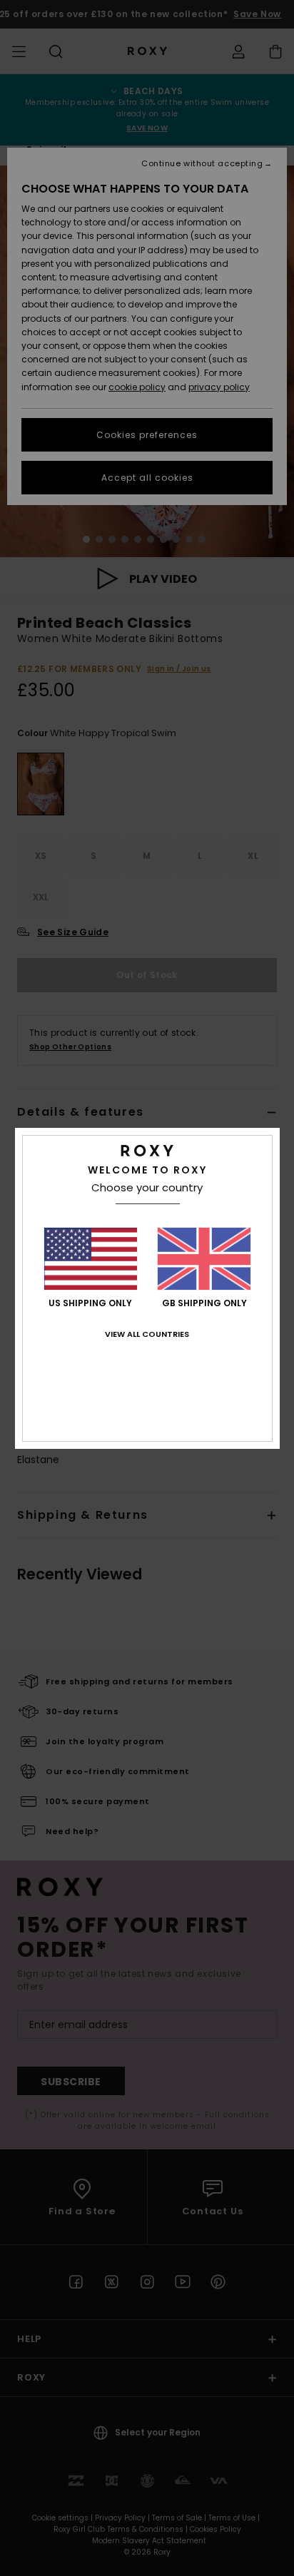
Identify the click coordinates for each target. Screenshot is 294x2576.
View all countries (147, 1334)
